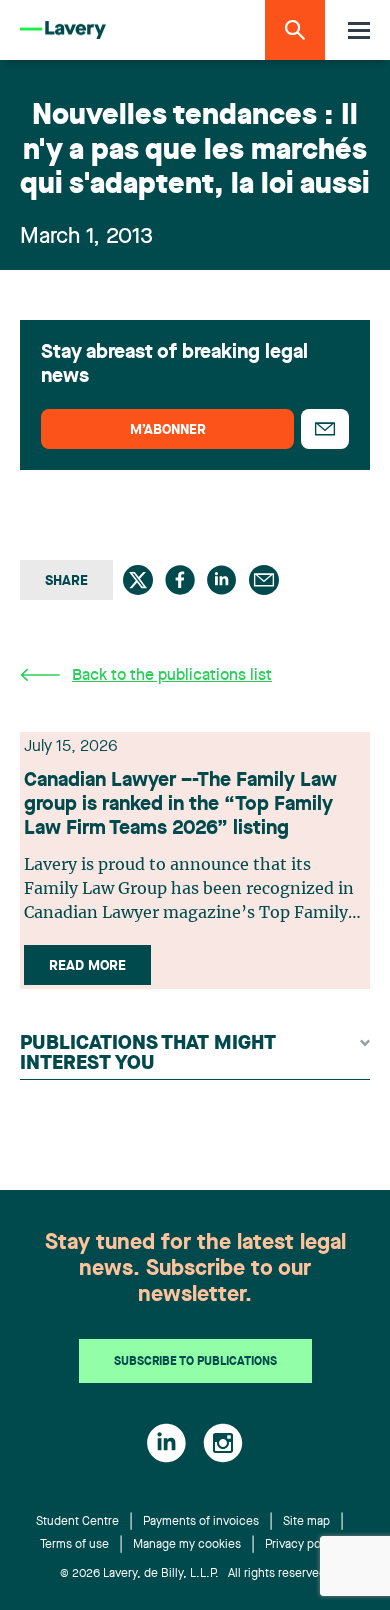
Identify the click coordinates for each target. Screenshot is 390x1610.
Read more (87, 966)
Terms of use (74, 1545)
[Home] (63, 30)
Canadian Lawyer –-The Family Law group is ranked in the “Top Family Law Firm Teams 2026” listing (180, 805)
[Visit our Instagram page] (223, 1443)
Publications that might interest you (148, 1054)
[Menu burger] (359, 30)
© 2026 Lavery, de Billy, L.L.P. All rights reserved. (195, 1574)
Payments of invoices (201, 1522)
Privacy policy (302, 1545)
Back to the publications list (172, 676)
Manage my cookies (187, 1545)
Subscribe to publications (195, 1362)
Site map (306, 1522)
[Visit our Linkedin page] (166, 1443)
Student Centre (77, 1522)
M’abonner (168, 430)
